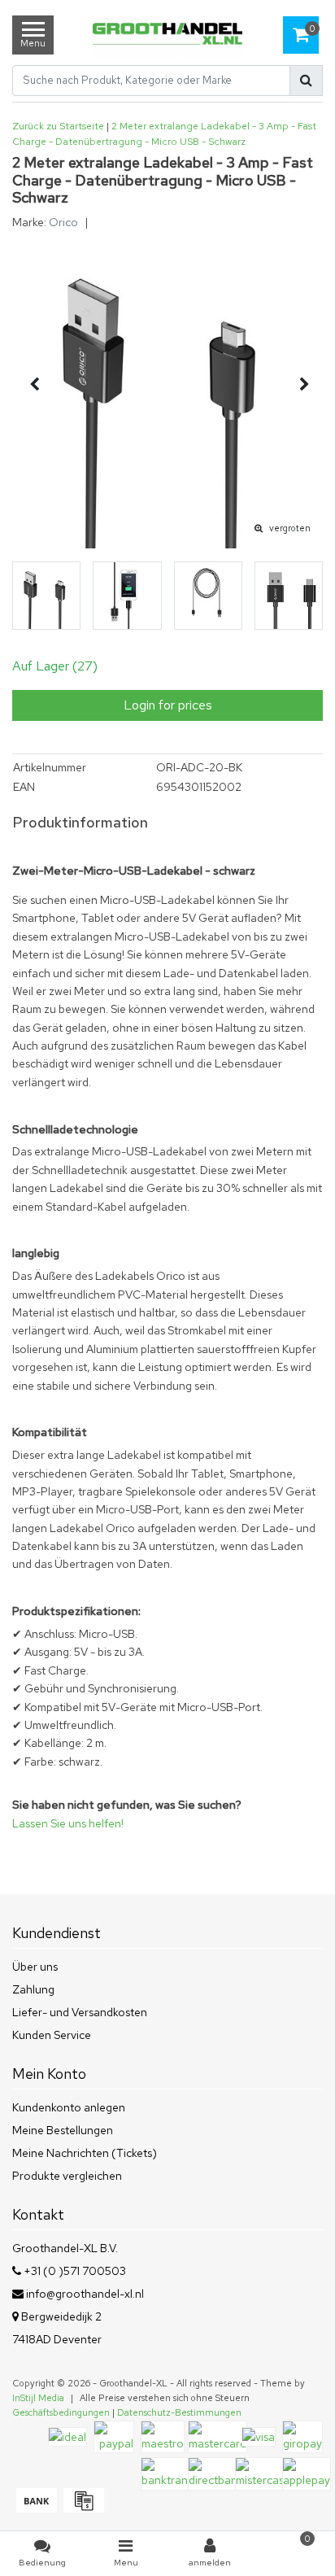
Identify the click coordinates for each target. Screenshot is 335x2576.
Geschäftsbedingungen (61, 2412)
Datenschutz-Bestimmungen (179, 2412)
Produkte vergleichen (67, 2176)
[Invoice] (82, 2508)
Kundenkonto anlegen (69, 2107)
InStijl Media (38, 2398)
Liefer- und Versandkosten (80, 2012)
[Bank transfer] (36, 2508)
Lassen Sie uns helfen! (68, 1823)
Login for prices (168, 705)
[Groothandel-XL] (167, 35)
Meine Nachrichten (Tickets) (85, 2153)
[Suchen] (306, 81)
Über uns (35, 1967)
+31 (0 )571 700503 (74, 2271)
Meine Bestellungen (63, 2130)
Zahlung (33, 1989)
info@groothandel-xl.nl (85, 2294)
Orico (63, 222)
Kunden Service (52, 2035)
